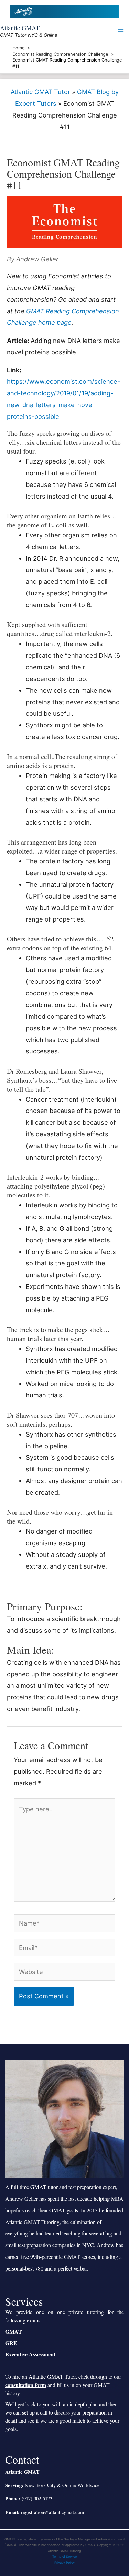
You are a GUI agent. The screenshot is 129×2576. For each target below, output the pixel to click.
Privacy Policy (64, 2562)
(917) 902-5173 (37, 2499)
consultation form (26, 2385)
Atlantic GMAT (20, 28)
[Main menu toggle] (121, 31)
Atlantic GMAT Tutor (40, 92)
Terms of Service (64, 2557)
